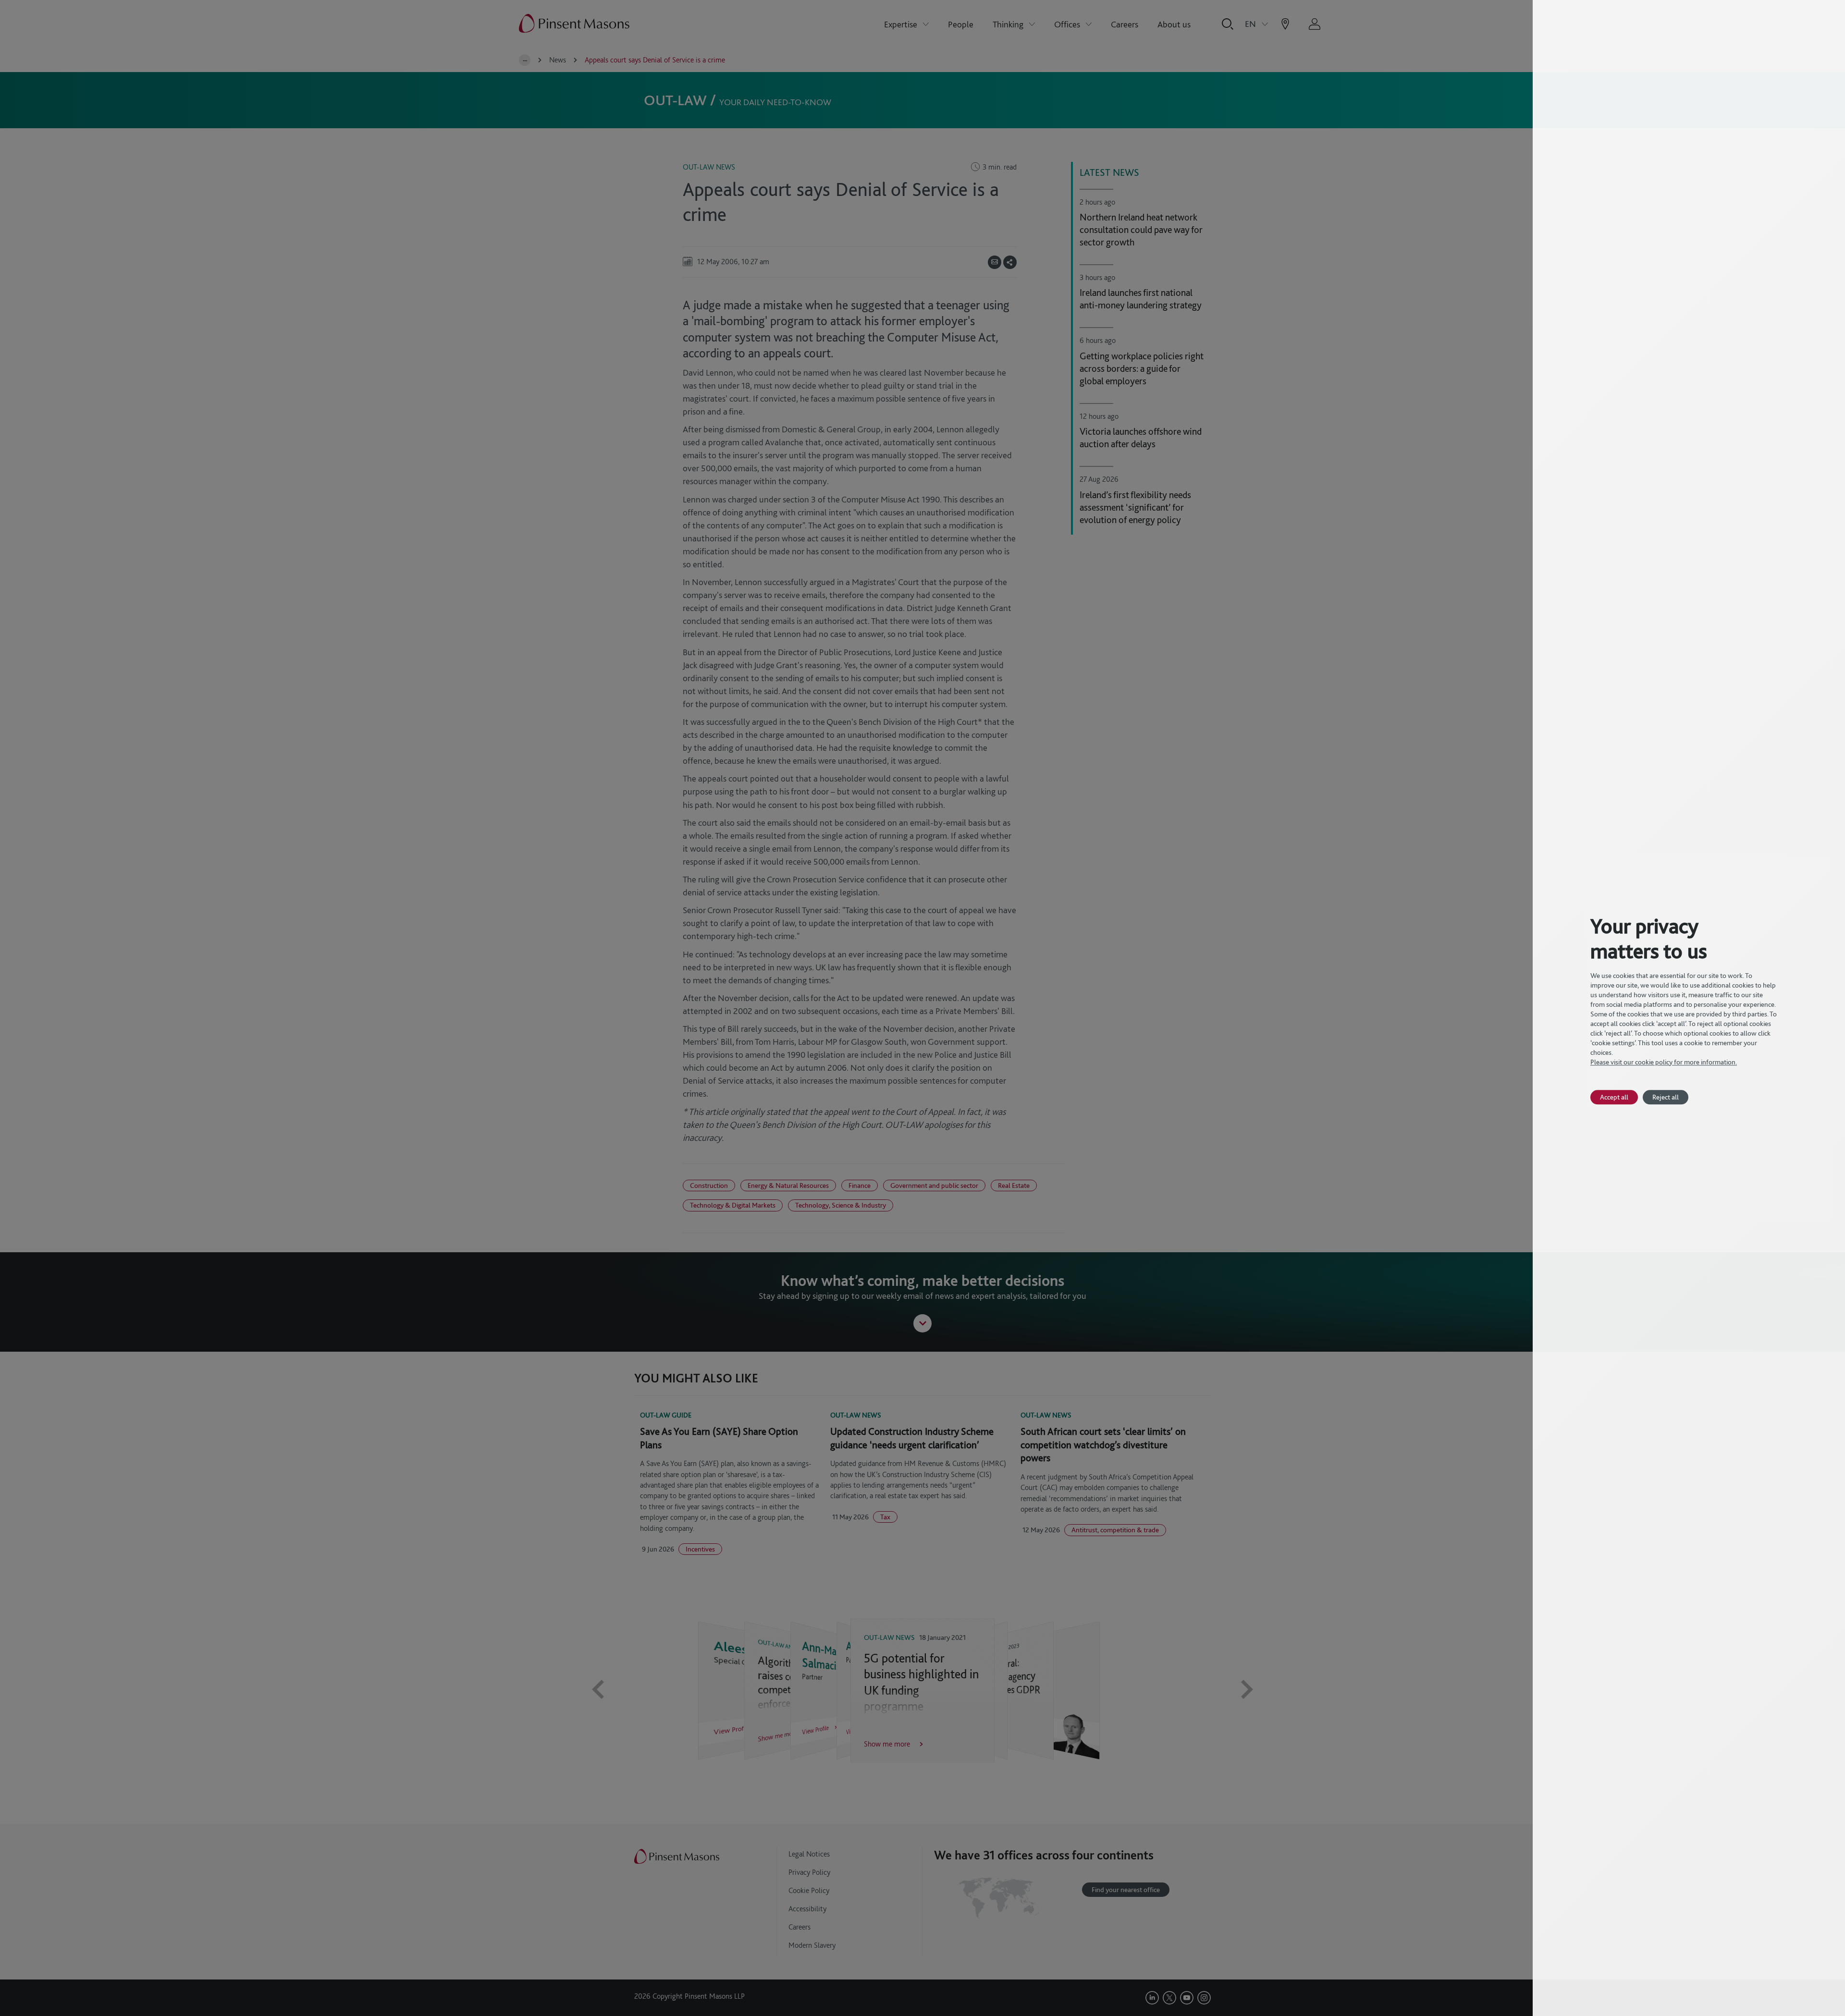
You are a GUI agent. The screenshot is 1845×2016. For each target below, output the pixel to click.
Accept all (1614, 1097)
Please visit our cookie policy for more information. (1664, 1062)
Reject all (1666, 1097)
